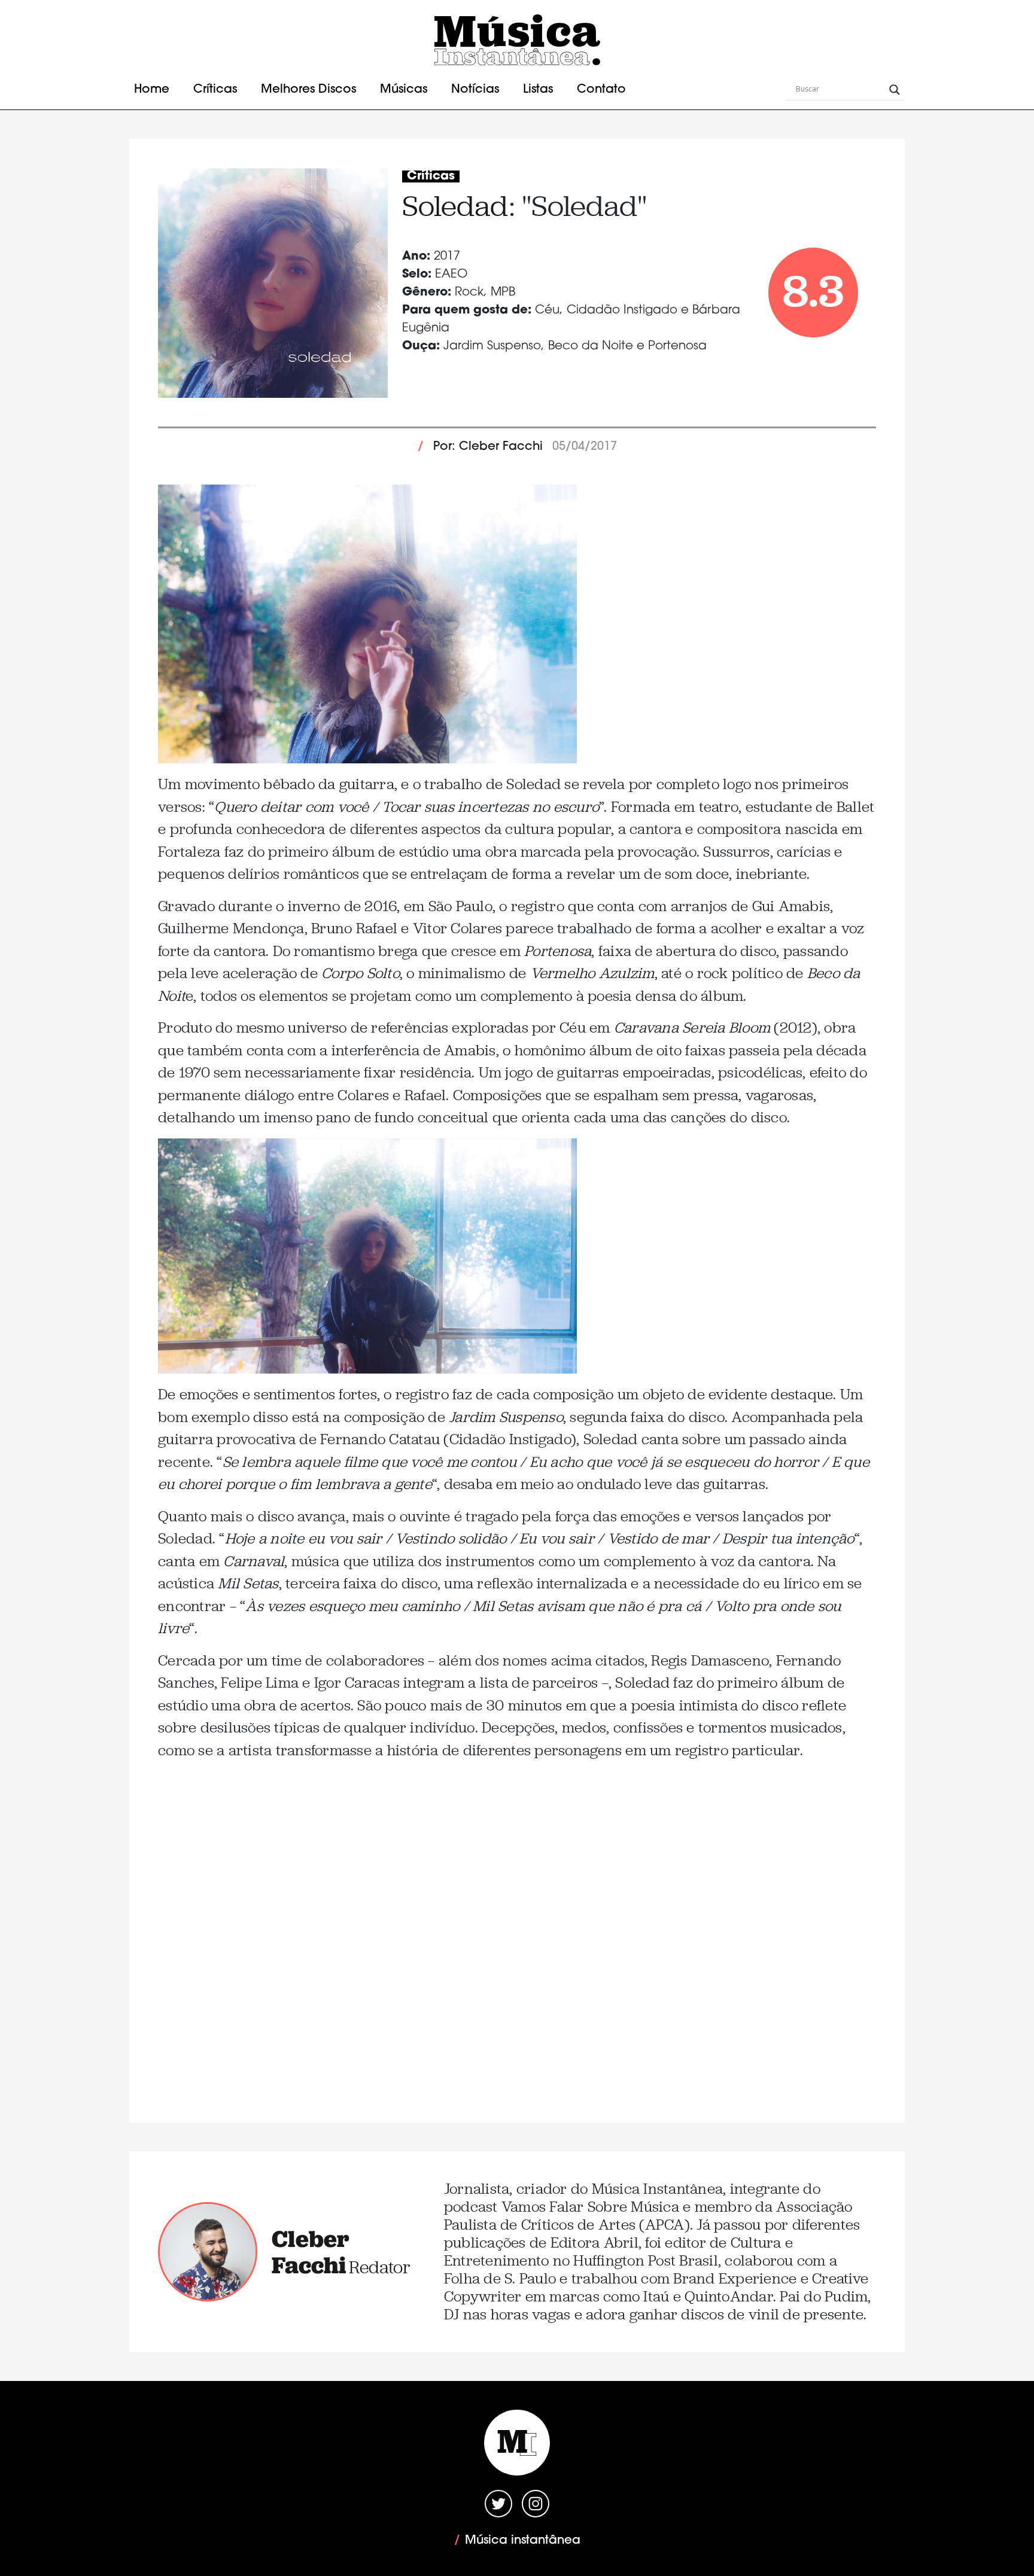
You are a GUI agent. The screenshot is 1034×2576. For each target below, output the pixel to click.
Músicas (404, 90)
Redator (380, 2267)
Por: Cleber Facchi (488, 447)
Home (152, 90)
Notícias (475, 90)
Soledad (455, 206)
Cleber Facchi (311, 2252)
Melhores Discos (308, 90)
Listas (538, 90)
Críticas (215, 90)
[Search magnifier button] (895, 90)
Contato (601, 90)
